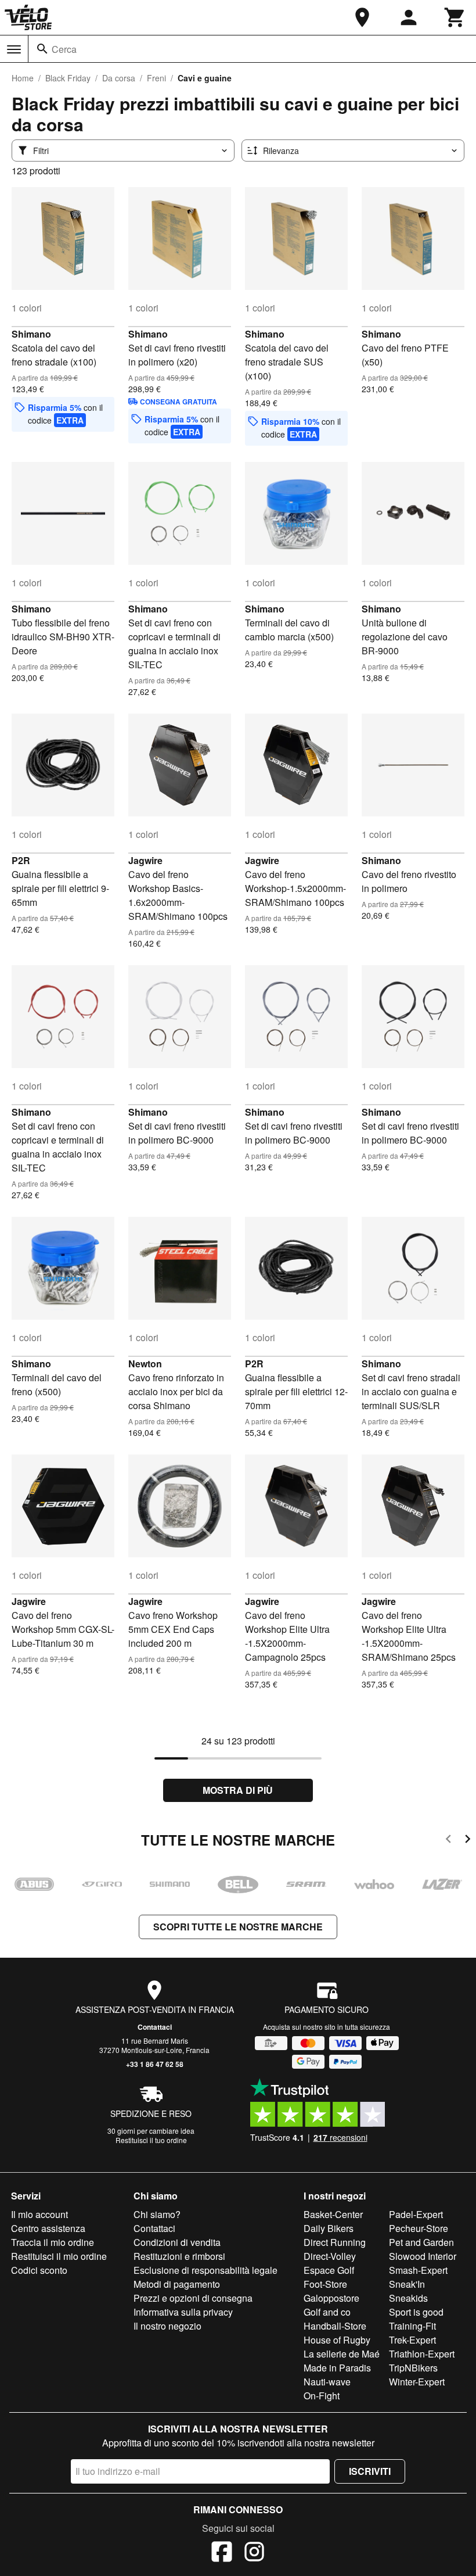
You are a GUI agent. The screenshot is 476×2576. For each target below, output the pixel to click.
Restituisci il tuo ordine (151, 2140)
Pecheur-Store (419, 2228)
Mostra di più (238, 1790)
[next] (468, 1841)
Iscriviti (370, 2471)
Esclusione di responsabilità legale (205, 2270)
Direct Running (335, 2242)
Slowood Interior (423, 2256)
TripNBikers (413, 2368)
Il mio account (39, 2214)
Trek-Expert (412, 2340)
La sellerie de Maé (342, 2354)
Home (23, 78)
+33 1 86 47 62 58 (155, 2064)
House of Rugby (337, 2340)
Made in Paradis (337, 2368)
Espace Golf (329, 2270)
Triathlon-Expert (422, 2354)
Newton (145, 1364)
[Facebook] (222, 2553)
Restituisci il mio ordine (59, 2256)
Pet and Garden (421, 2242)
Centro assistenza (48, 2228)
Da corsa (119, 78)
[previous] (448, 1841)
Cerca (64, 49)
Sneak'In (407, 2284)
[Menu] (14, 49)
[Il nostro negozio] (362, 17)
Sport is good (416, 2312)
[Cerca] (42, 49)
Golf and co (327, 2312)
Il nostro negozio (167, 2326)
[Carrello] (455, 17)
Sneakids (408, 2298)
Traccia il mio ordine (53, 2242)
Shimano (31, 334)
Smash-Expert (418, 2270)
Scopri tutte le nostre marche (238, 1927)
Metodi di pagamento (177, 2284)
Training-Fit (412, 2326)
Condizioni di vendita (177, 2242)
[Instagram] (254, 2553)
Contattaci (155, 2027)
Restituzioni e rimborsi (179, 2256)
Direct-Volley (330, 2256)
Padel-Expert (416, 2214)
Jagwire (145, 860)
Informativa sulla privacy (183, 2312)
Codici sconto (39, 2270)
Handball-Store (335, 2326)
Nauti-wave (327, 2382)
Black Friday (68, 78)
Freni (156, 78)
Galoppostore (331, 2298)
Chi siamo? (157, 2214)
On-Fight (322, 2396)
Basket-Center (333, 2214)
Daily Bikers (329, 2228)
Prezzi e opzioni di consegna (193, 2298)
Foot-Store (325, 2284)
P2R (21, 860)
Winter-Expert (417, 2382)
